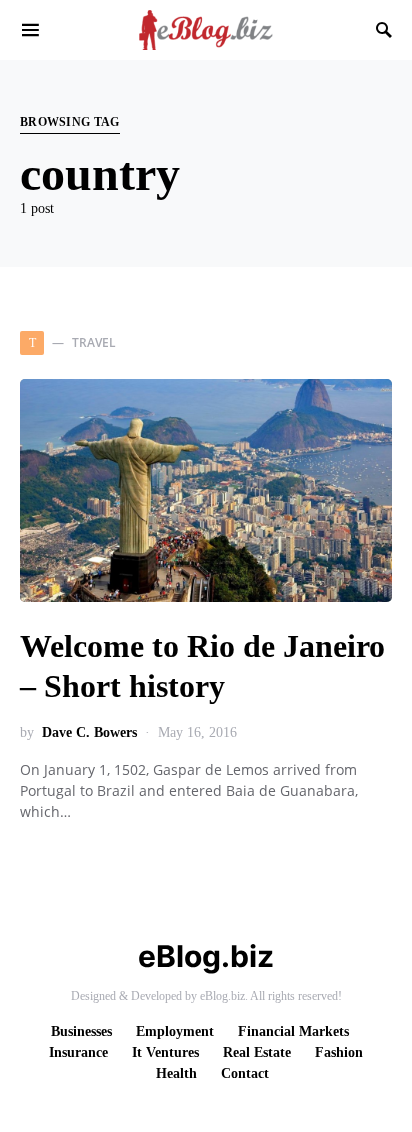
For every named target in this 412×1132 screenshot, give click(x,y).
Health (176, 1073)
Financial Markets (293, 1031)
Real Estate (257, 1052)
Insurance (78, 1052)
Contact (245, 1073)
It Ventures (165, 1052)
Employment (175, 1031)
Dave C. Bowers (89, 732)
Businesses (81, 1031)
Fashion (339, 1052)
